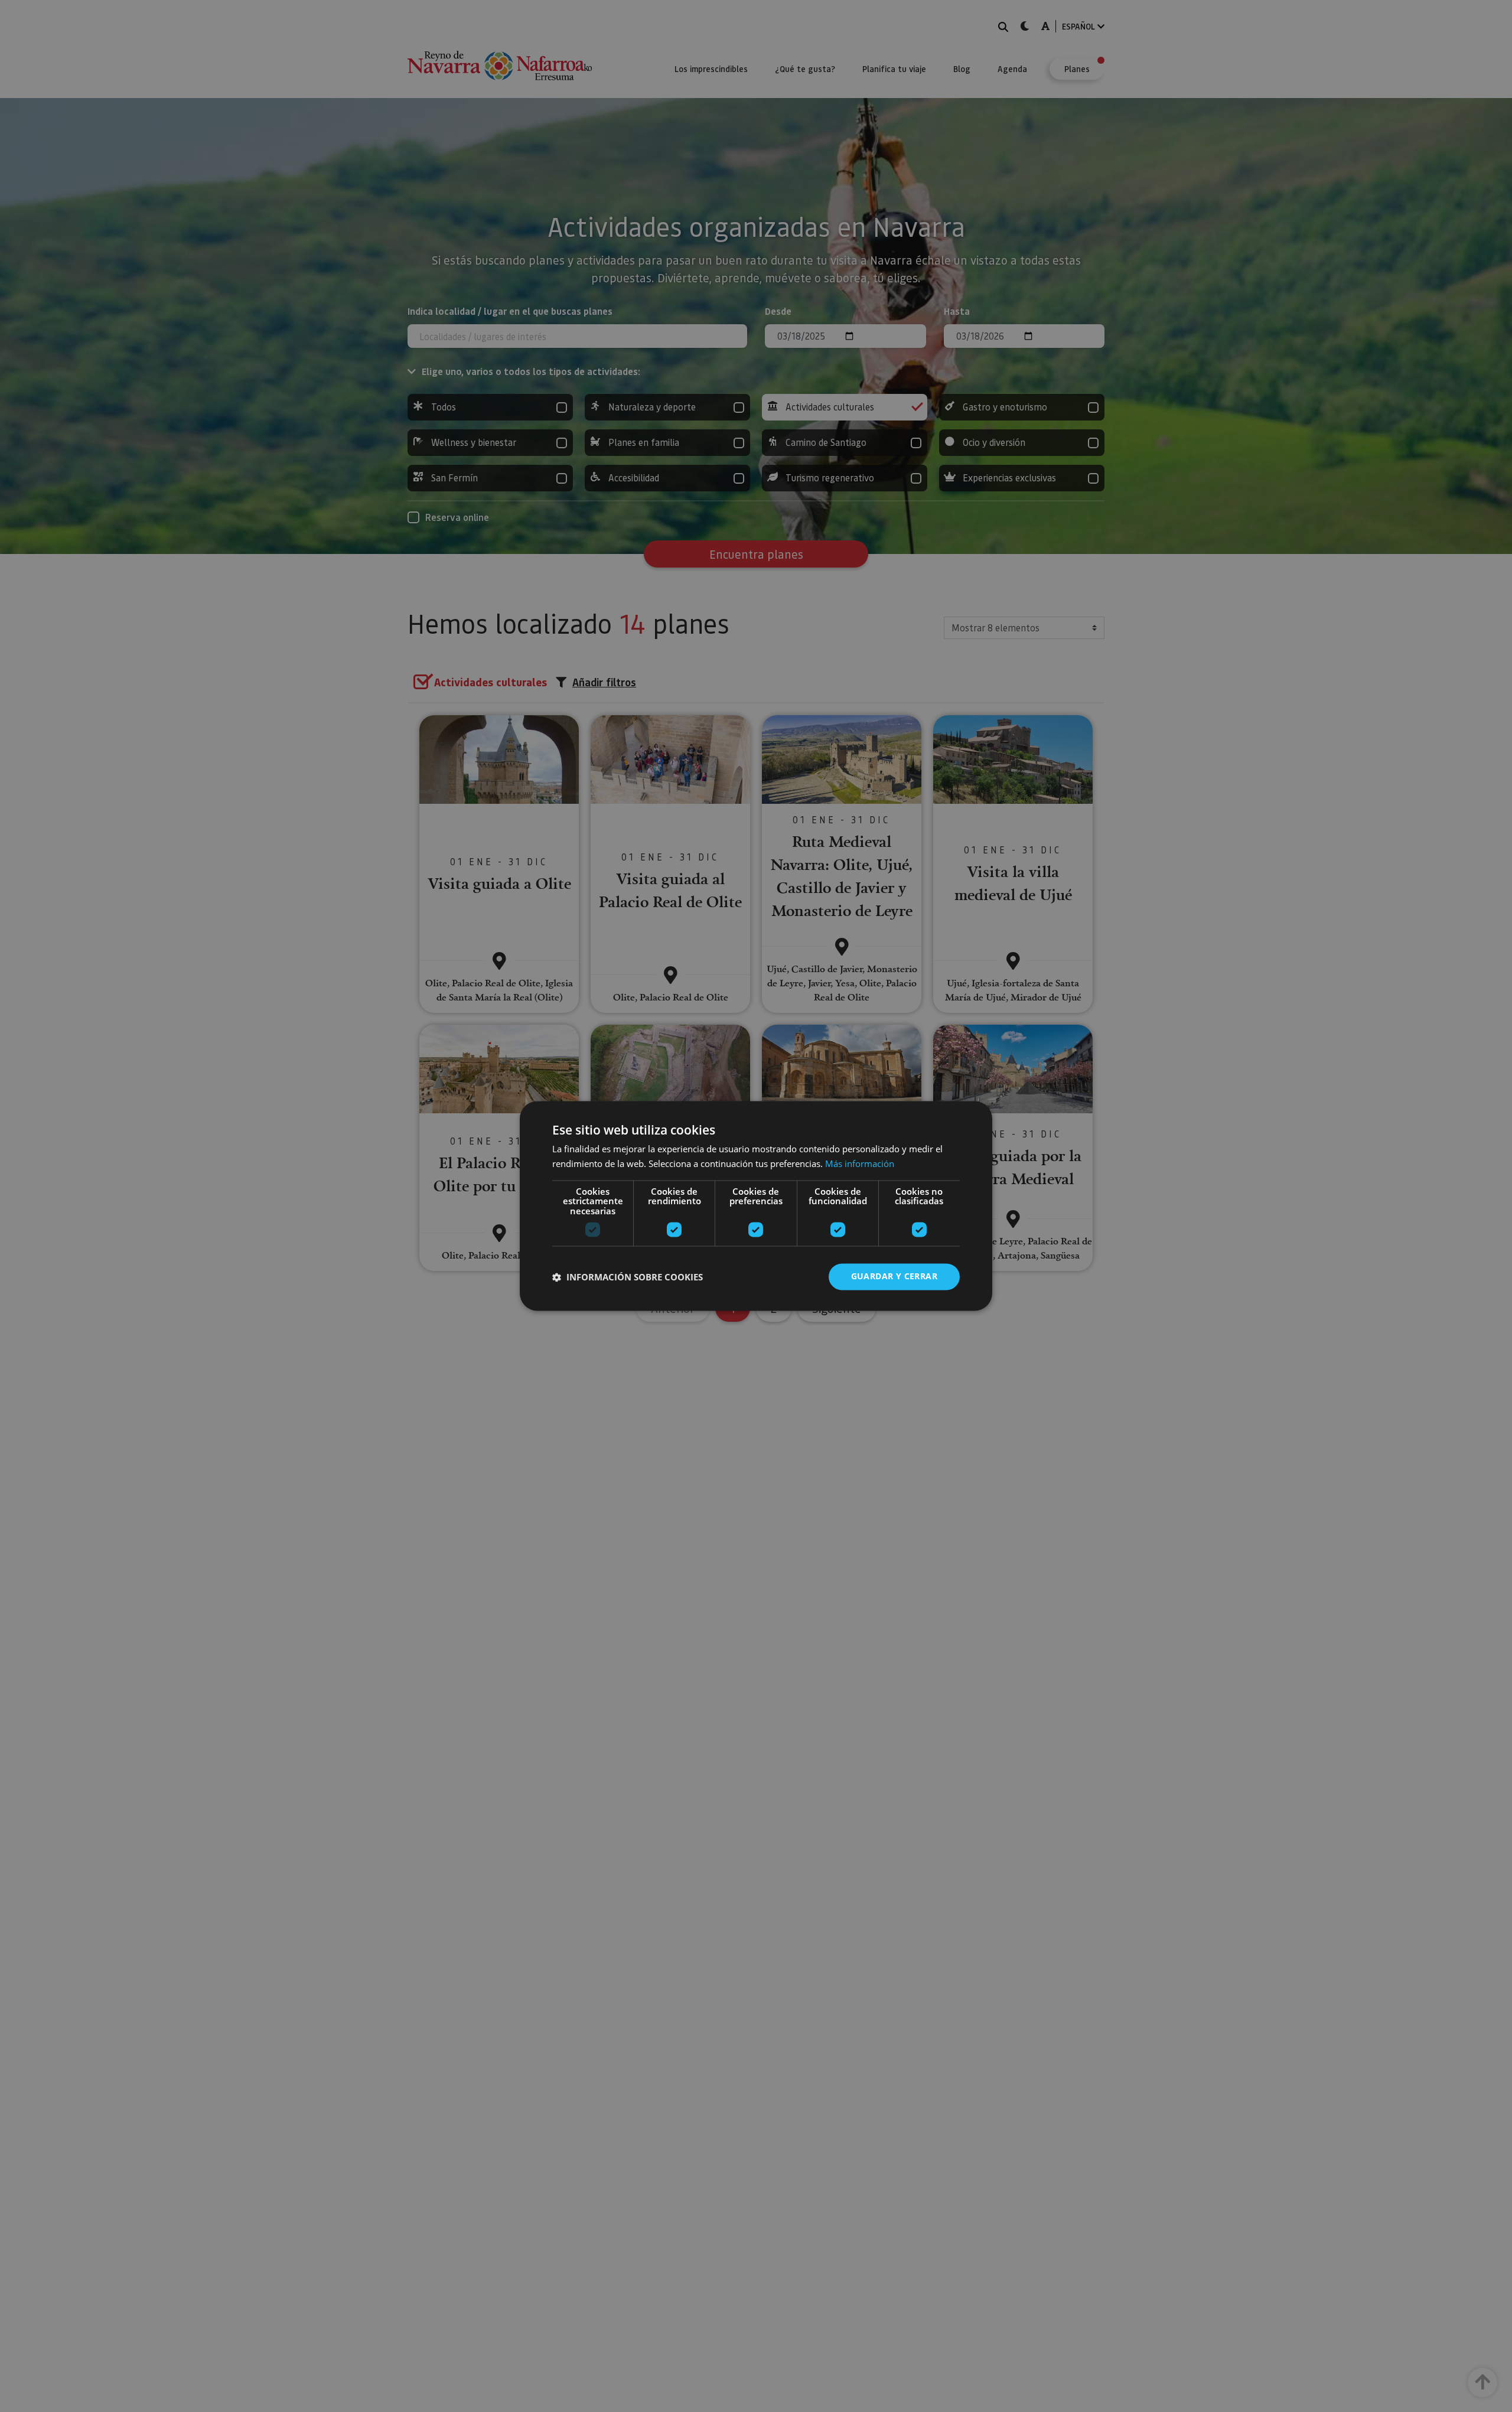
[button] (628, 1277)
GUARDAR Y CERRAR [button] (894, 1277)
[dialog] (756, 1206)
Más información (860, 1164)
